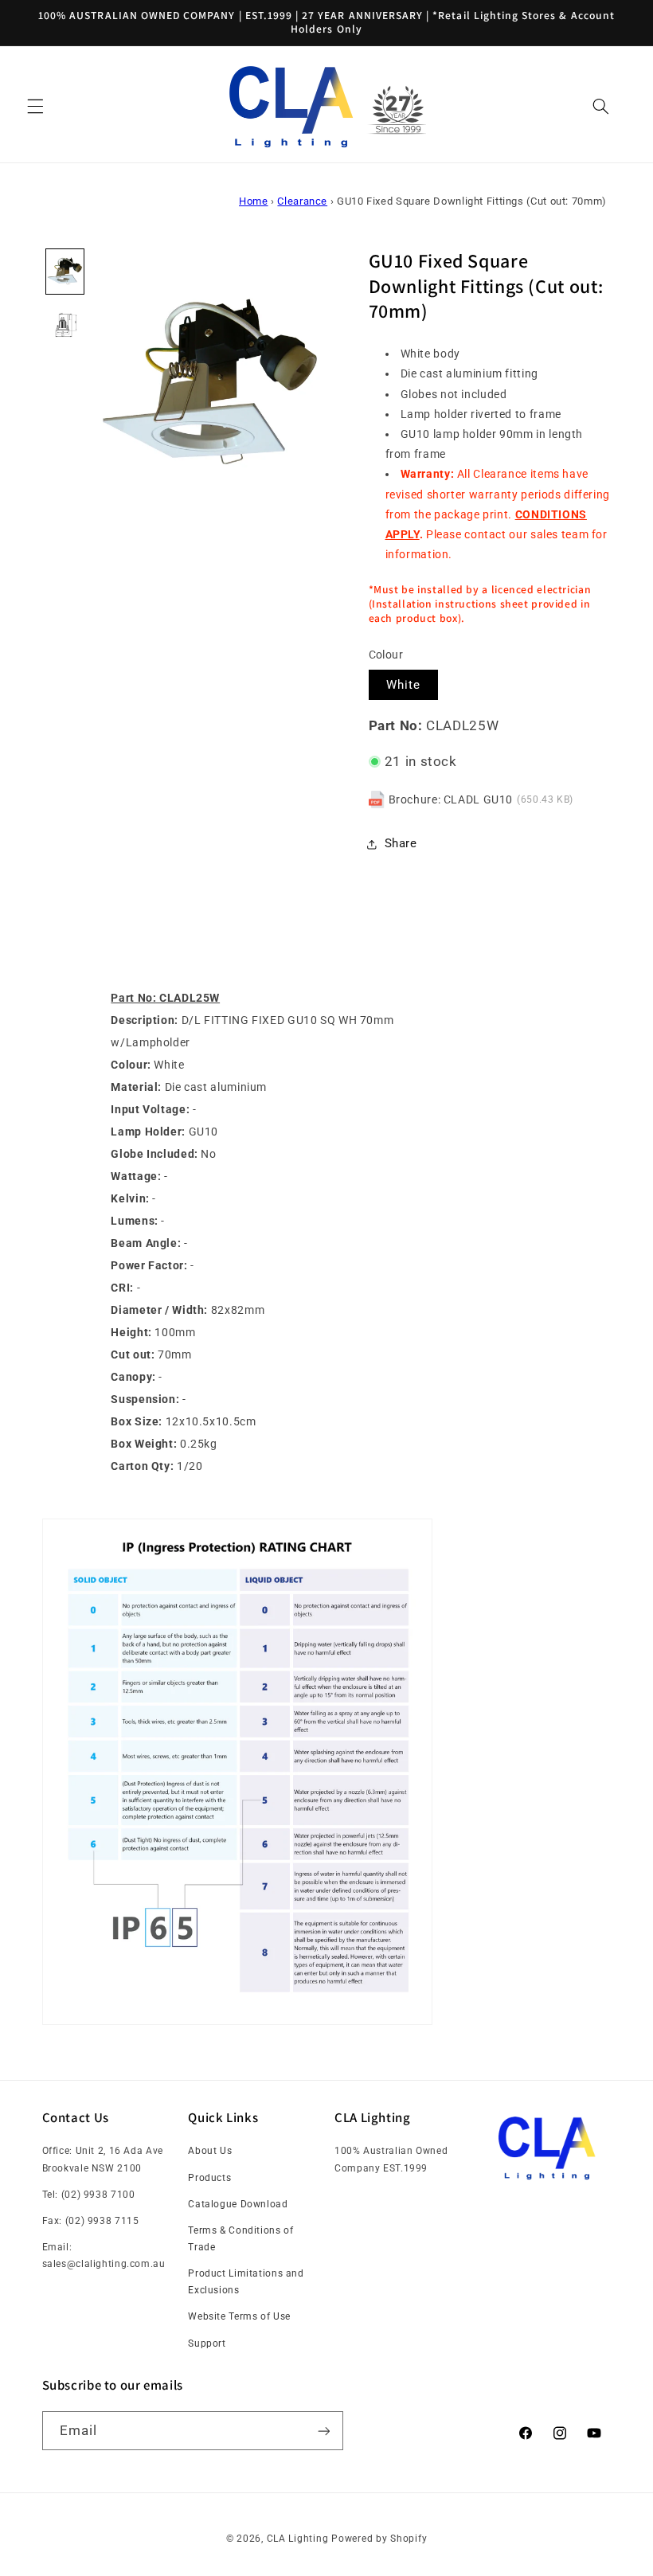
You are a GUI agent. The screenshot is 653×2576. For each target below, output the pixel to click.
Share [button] (401, 843)
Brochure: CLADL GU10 (451, 799)
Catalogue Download (238, 2204)
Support (207, 2343)
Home (254, 201)
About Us (210, 2151)
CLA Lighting (298, 2539)
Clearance (302, 201)
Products (209, 2178)
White (403, 685)
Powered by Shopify (379, 2539)
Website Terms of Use (239, 2316)
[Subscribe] (323, 2431)
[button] (35, 107)
